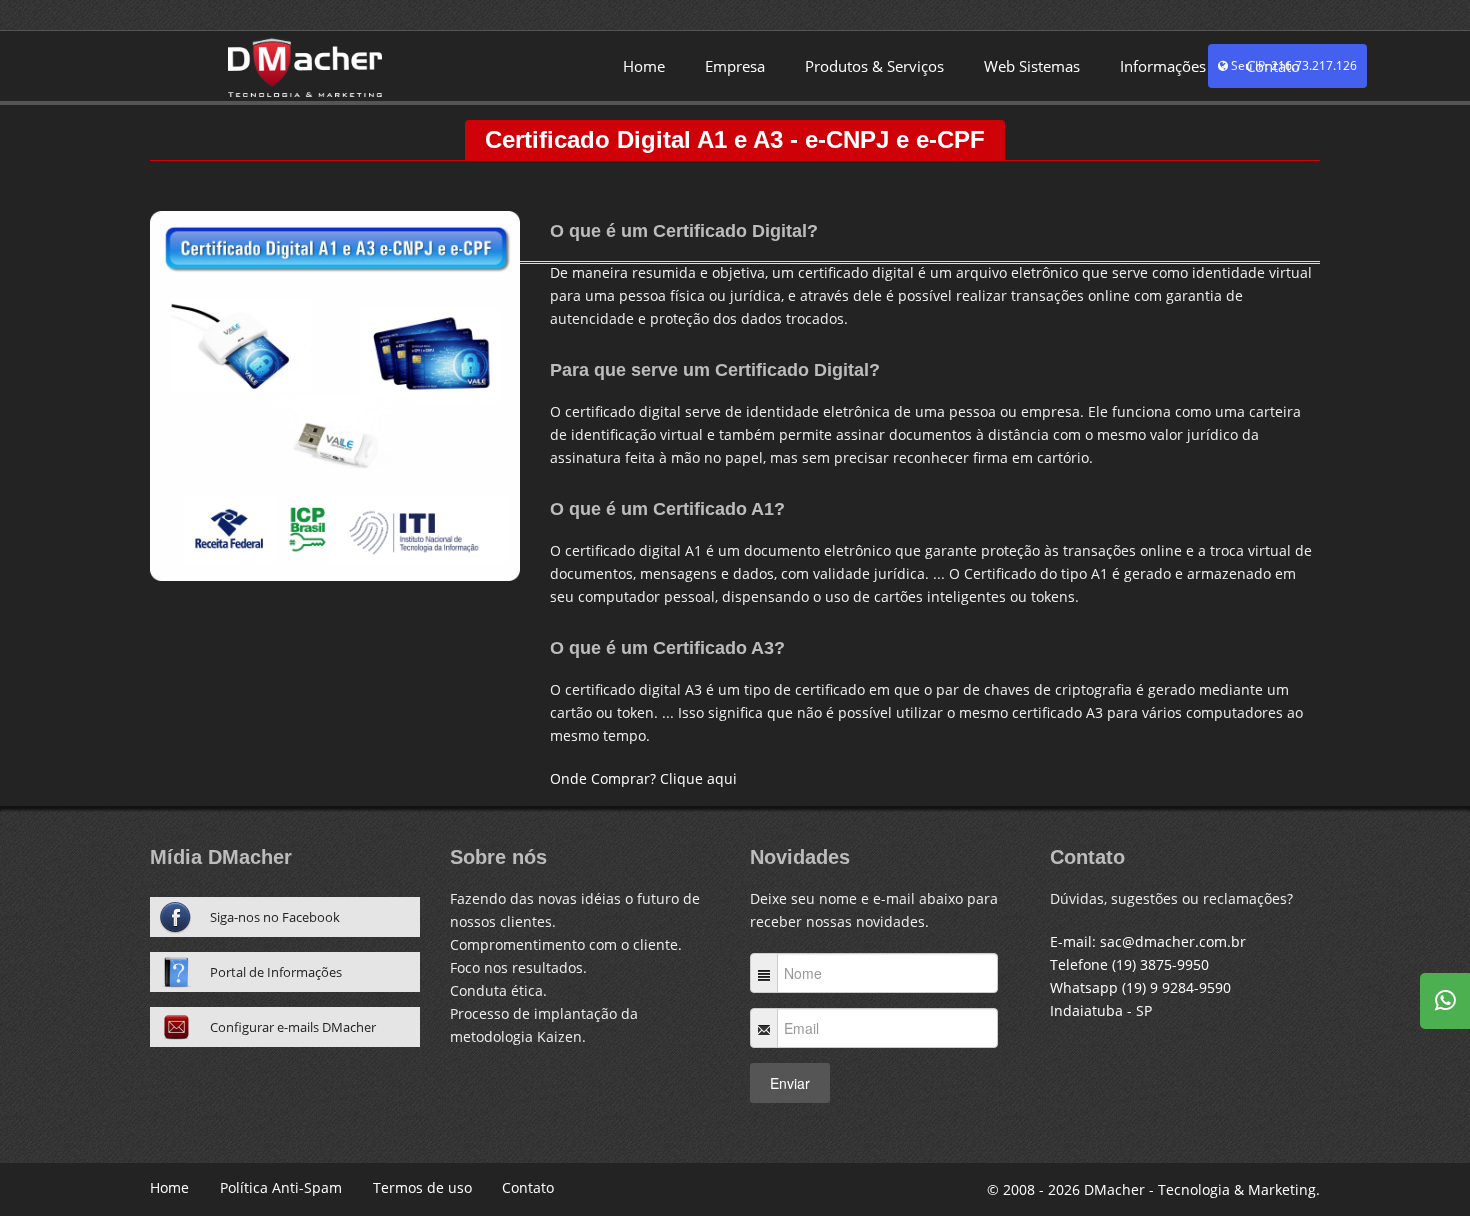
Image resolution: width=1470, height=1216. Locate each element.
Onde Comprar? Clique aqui (643, 778)
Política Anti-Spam (281, 1187)
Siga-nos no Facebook (275, 917)
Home (644, 66)
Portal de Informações (276, 972)
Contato (1273, 66)
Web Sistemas (1032, 66)
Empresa (735, 66)
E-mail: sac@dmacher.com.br (1148, 941)
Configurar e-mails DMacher (293, 1027)
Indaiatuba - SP (1101, 1010)
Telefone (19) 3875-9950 (1129, 964)
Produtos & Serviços (874, 66)
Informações (1163, 66)
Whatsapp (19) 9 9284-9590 (1140, 987)
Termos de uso (422, 1187)
